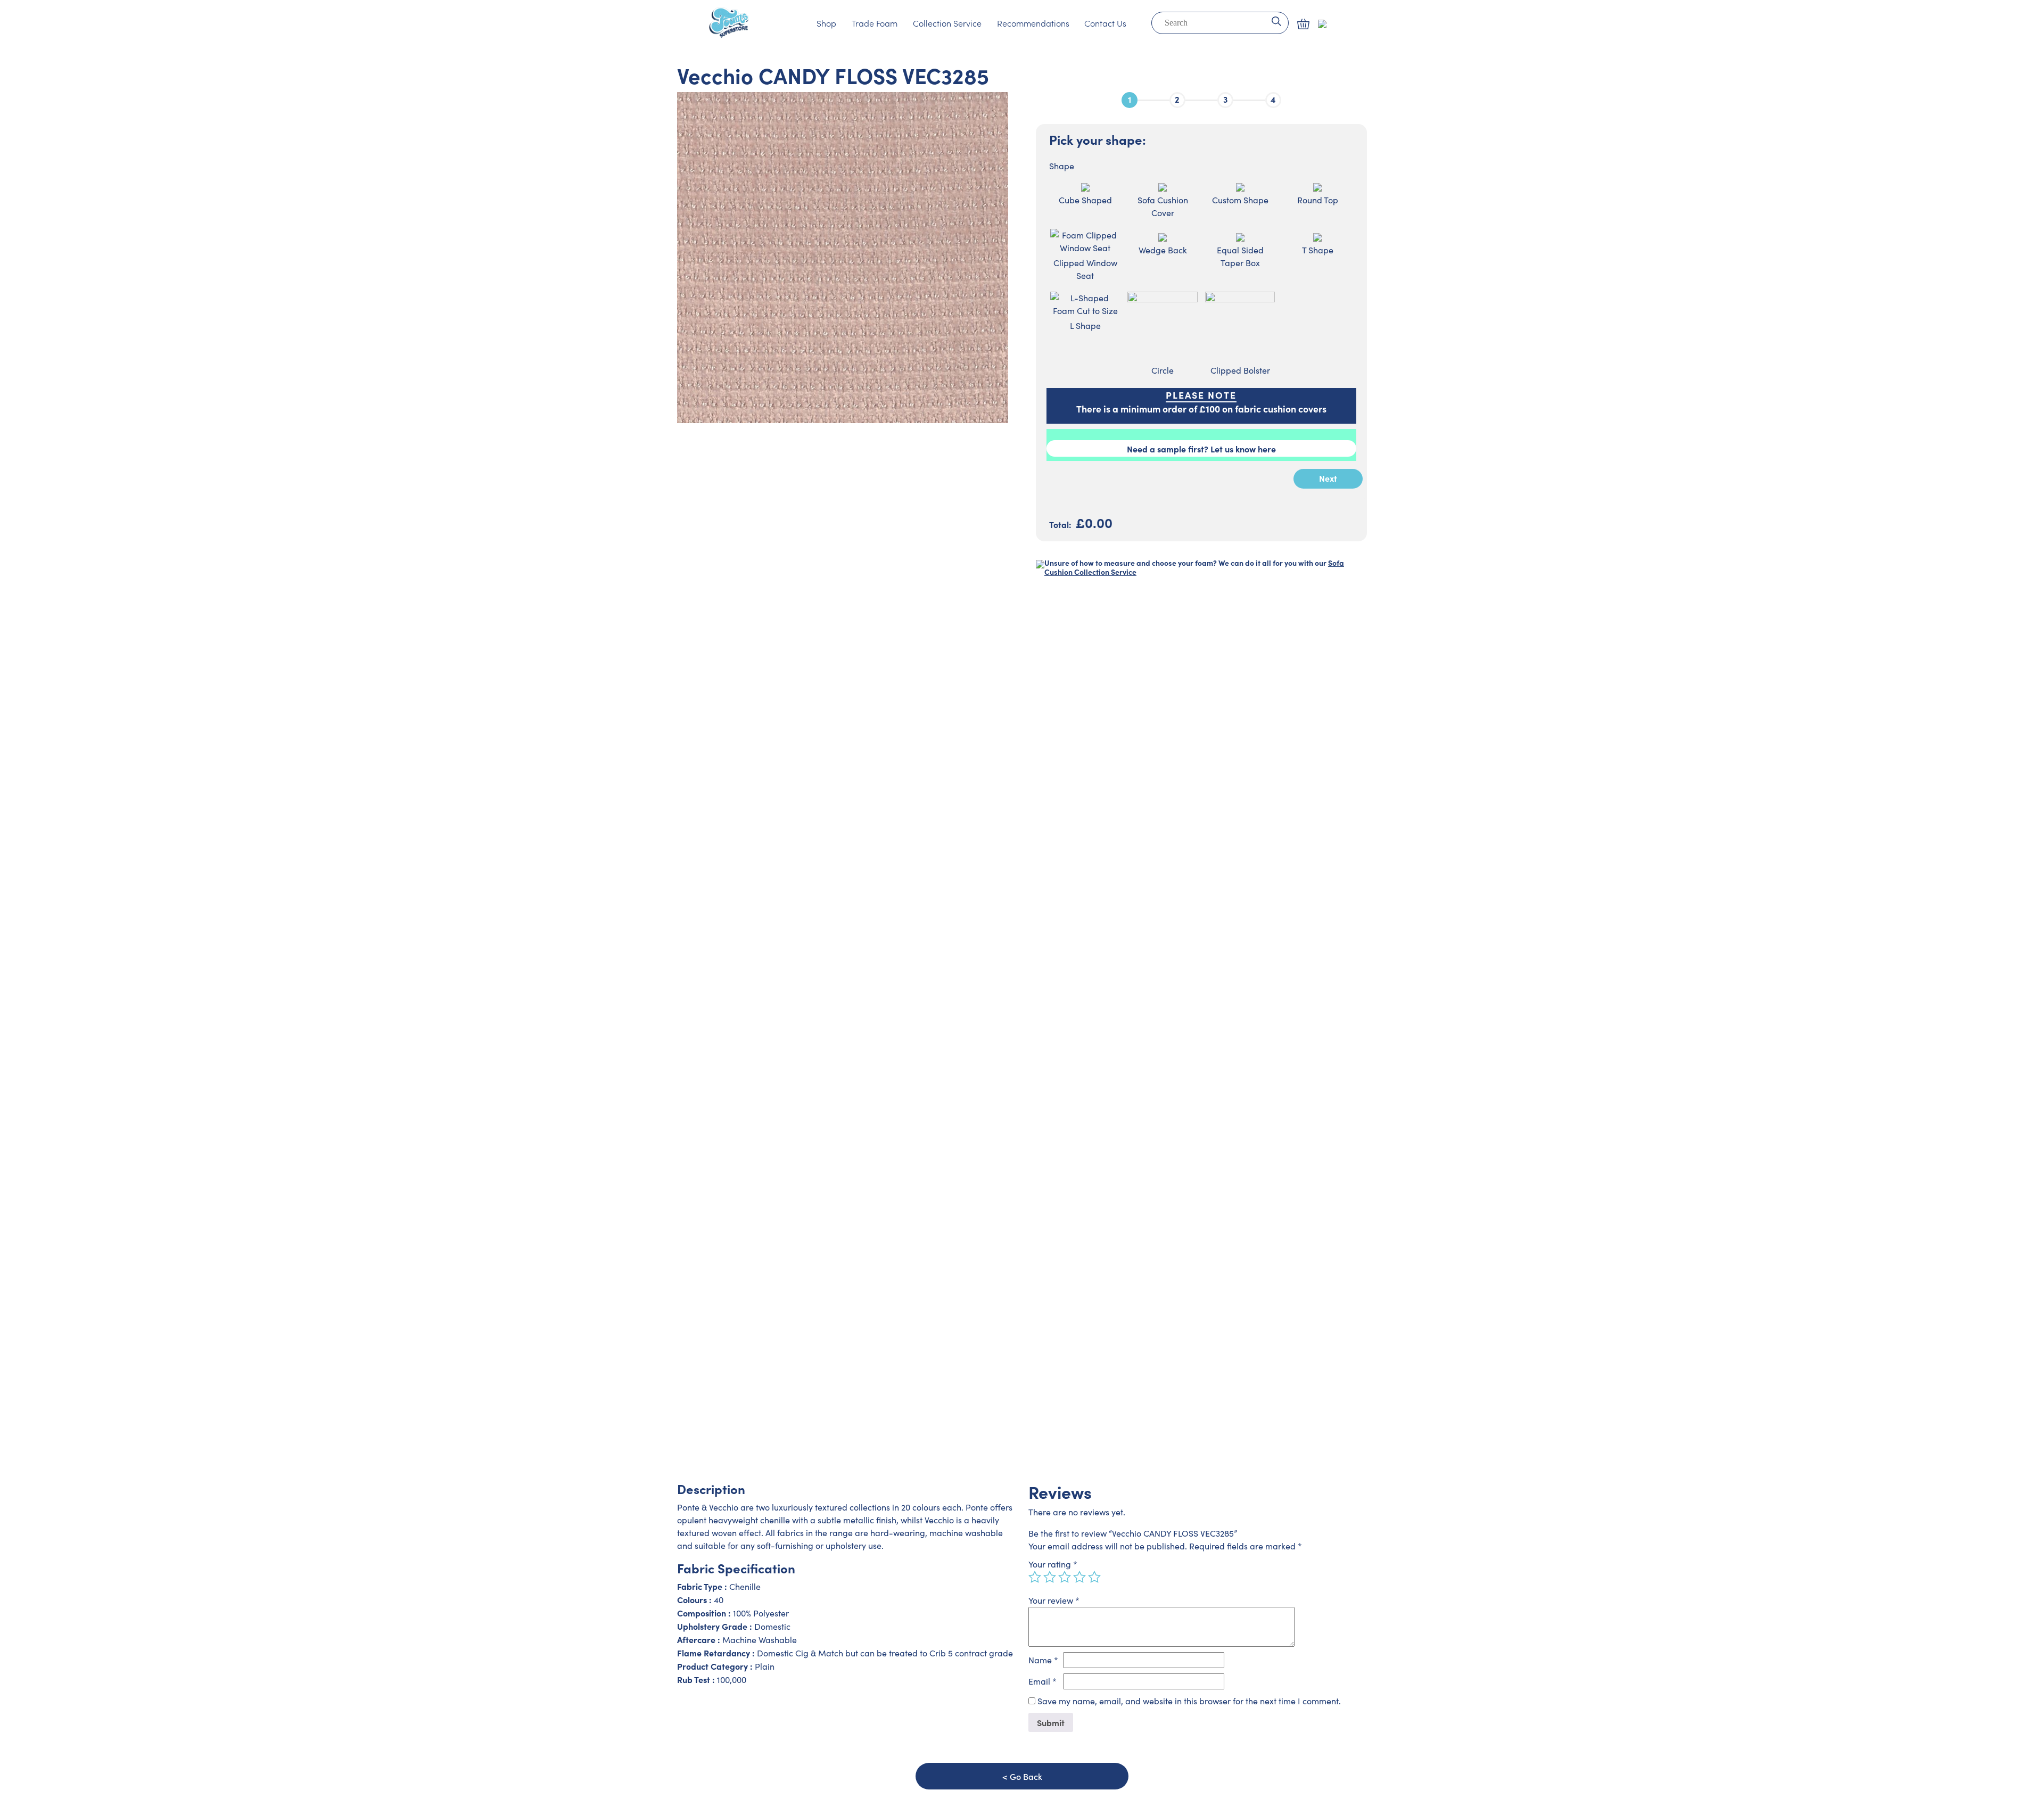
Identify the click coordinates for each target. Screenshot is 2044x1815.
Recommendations (1033, 23)
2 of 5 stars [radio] (1050, 1577)
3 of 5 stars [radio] (1065, 1577)
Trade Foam (875, 23)
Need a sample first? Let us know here (1201, 449)
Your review (1054, 1600)
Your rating (1053, 1564)
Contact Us (1105, 23)
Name (1043, 1660)
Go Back (1026, 1776)
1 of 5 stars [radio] (1035, 1577)
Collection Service (947, 23)
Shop (826, 23)
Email (1042, 1681)
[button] (1303, 24)
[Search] (1276, 20)
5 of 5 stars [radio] (1094, 1577)
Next (1328, 478)
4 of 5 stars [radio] (1079, 1577)
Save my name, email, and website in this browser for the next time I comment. (1189, 1701)
